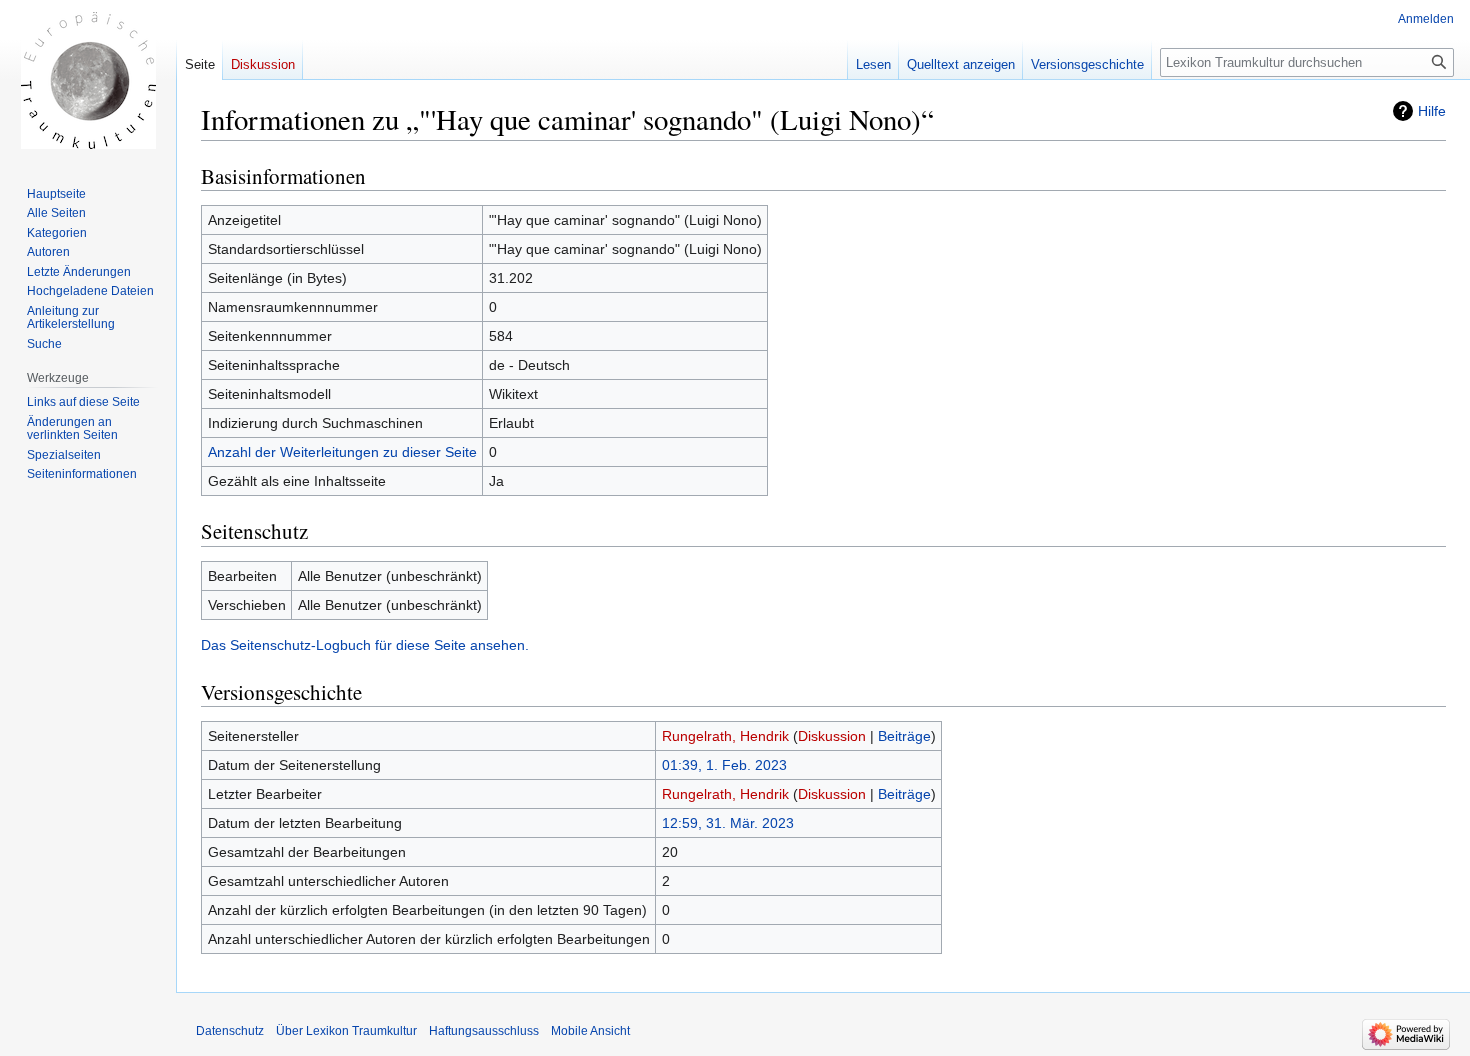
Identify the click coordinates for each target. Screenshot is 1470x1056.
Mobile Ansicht (590, 1031)
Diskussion (832, 736)
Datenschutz (230, 1031)
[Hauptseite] (88, 80)
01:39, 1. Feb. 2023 (724, 765)
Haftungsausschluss (484, 1031)
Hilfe (1432, 111)
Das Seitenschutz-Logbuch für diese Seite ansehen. (365, 645)
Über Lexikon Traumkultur (346, 1031)
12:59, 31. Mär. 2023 (728, 823)
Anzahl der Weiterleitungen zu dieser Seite (342, 452)
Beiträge (904, 736)
